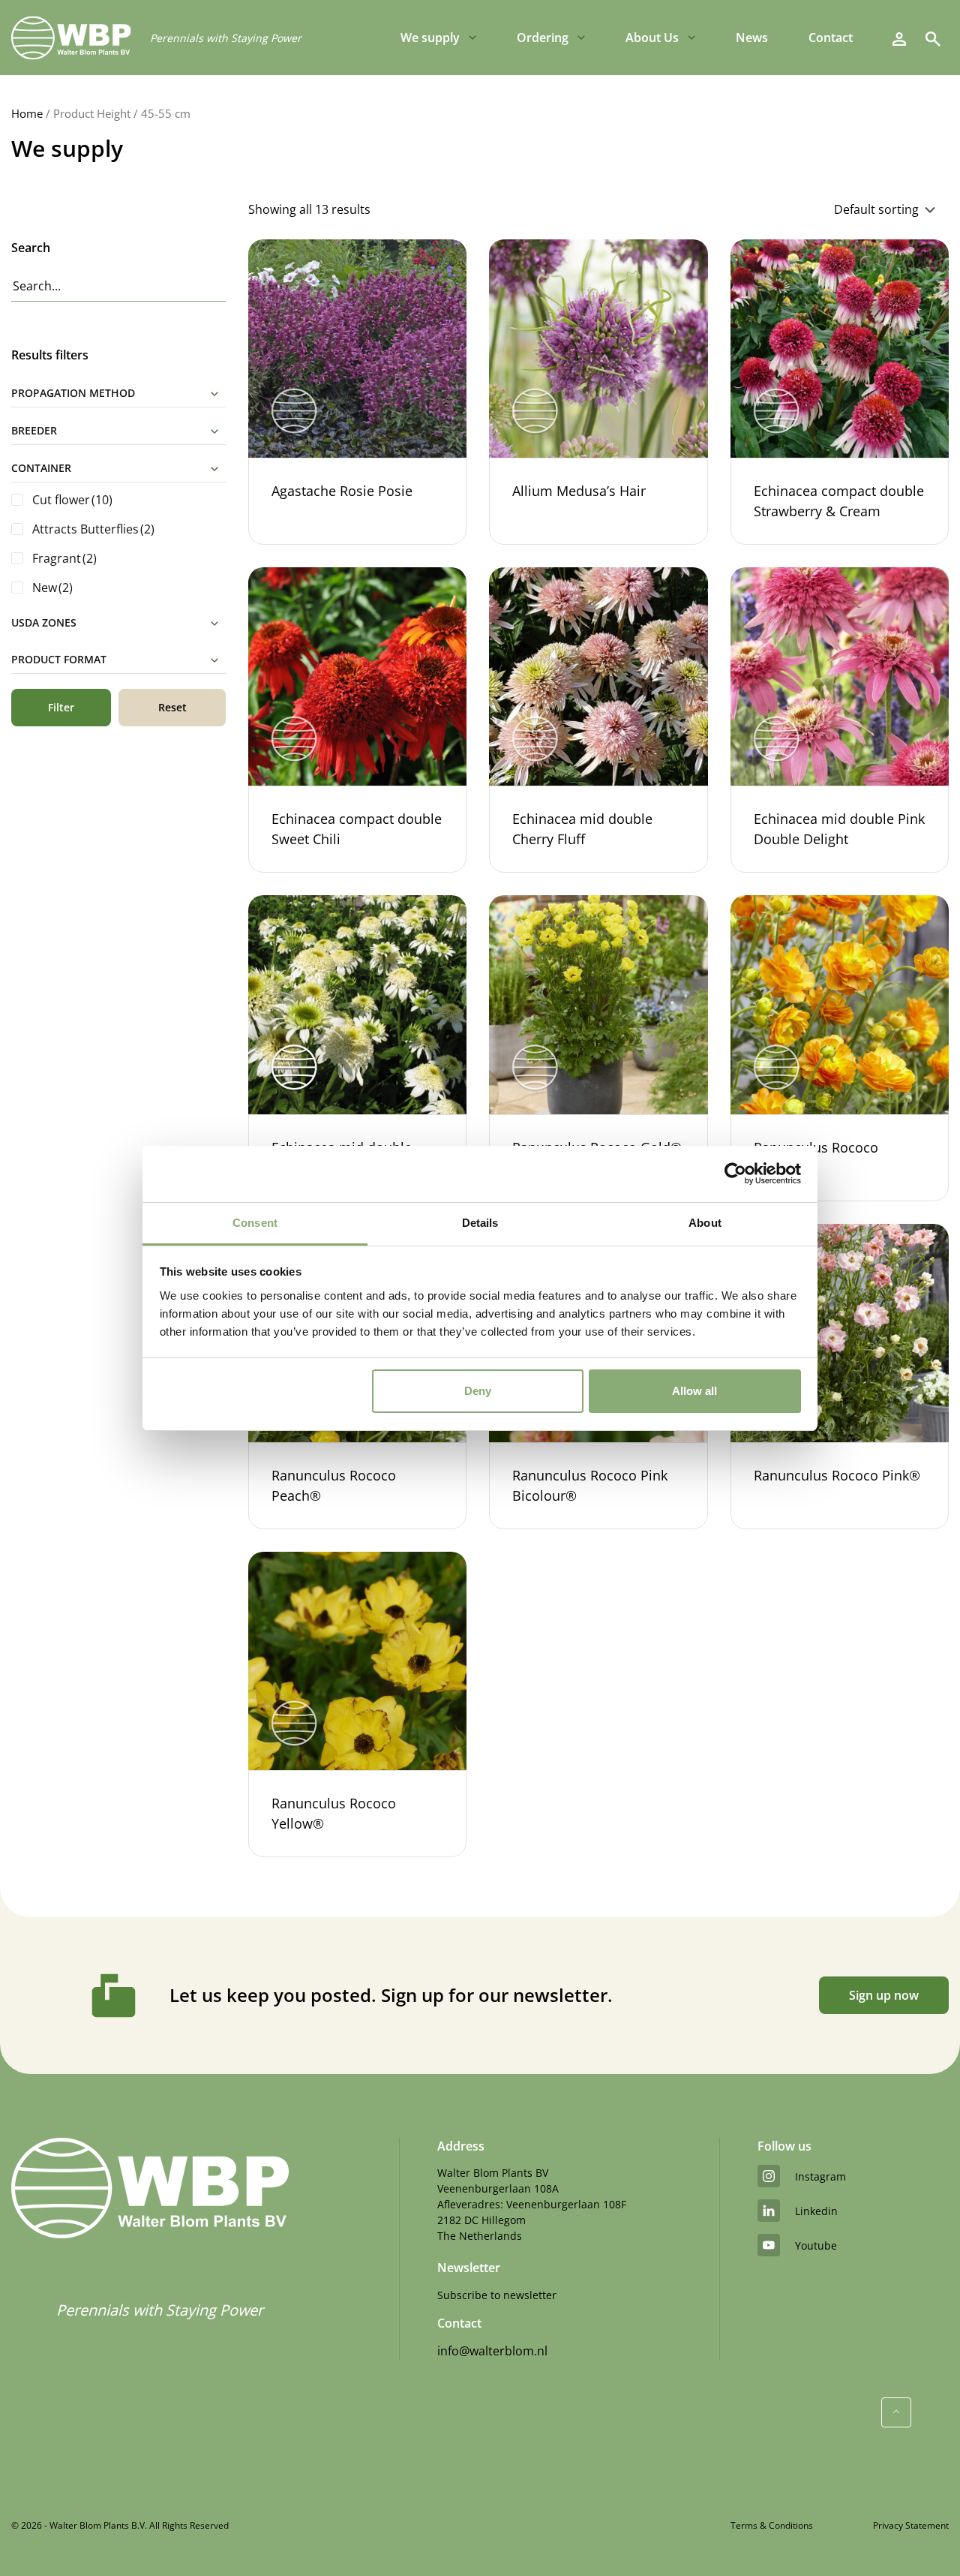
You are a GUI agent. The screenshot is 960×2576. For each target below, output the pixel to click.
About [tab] (705, 1223)
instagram (820, 2176)
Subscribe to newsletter (497, 2295)
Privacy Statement (911, 2525)
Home (27, 113)
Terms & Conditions (772, 2525)
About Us (652, 38)
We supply (430, 38)
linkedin (816, 2211)
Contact (831, 38)
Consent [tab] (255, 1223)
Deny (478, 1391)
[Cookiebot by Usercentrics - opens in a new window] (735, 1174)
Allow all (694, 1391)
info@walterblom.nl (492, 2351)
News (752, 38)
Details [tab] (480, 1223)
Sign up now (884, 1995)
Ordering (543, 38)
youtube (816, 2245)
